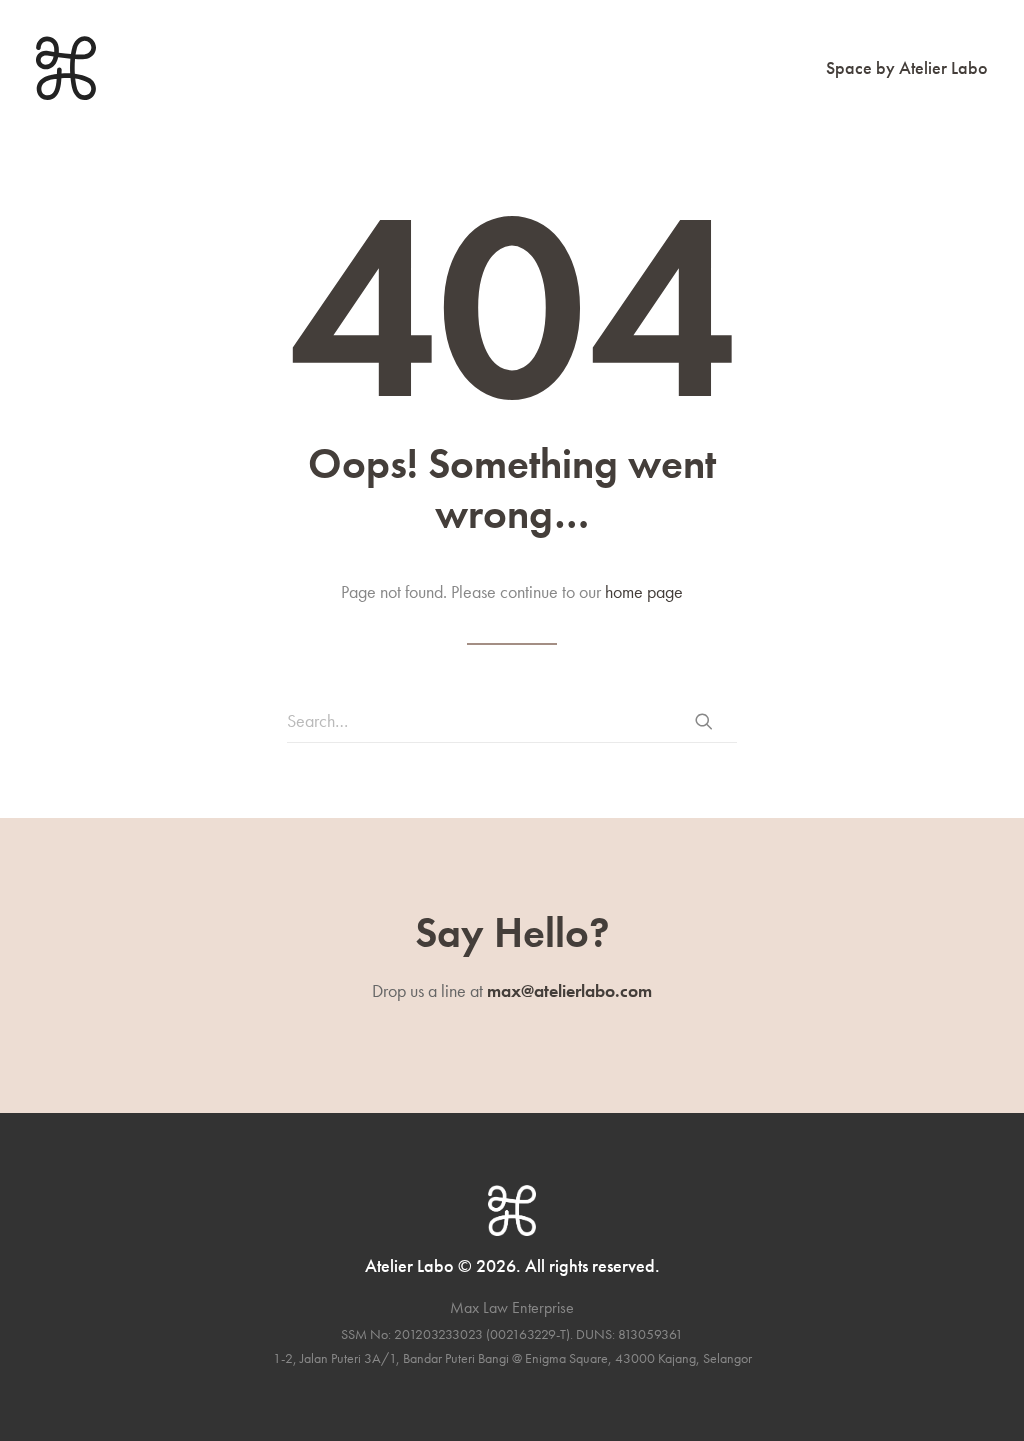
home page (644, 591)
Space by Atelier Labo (907, 67)
